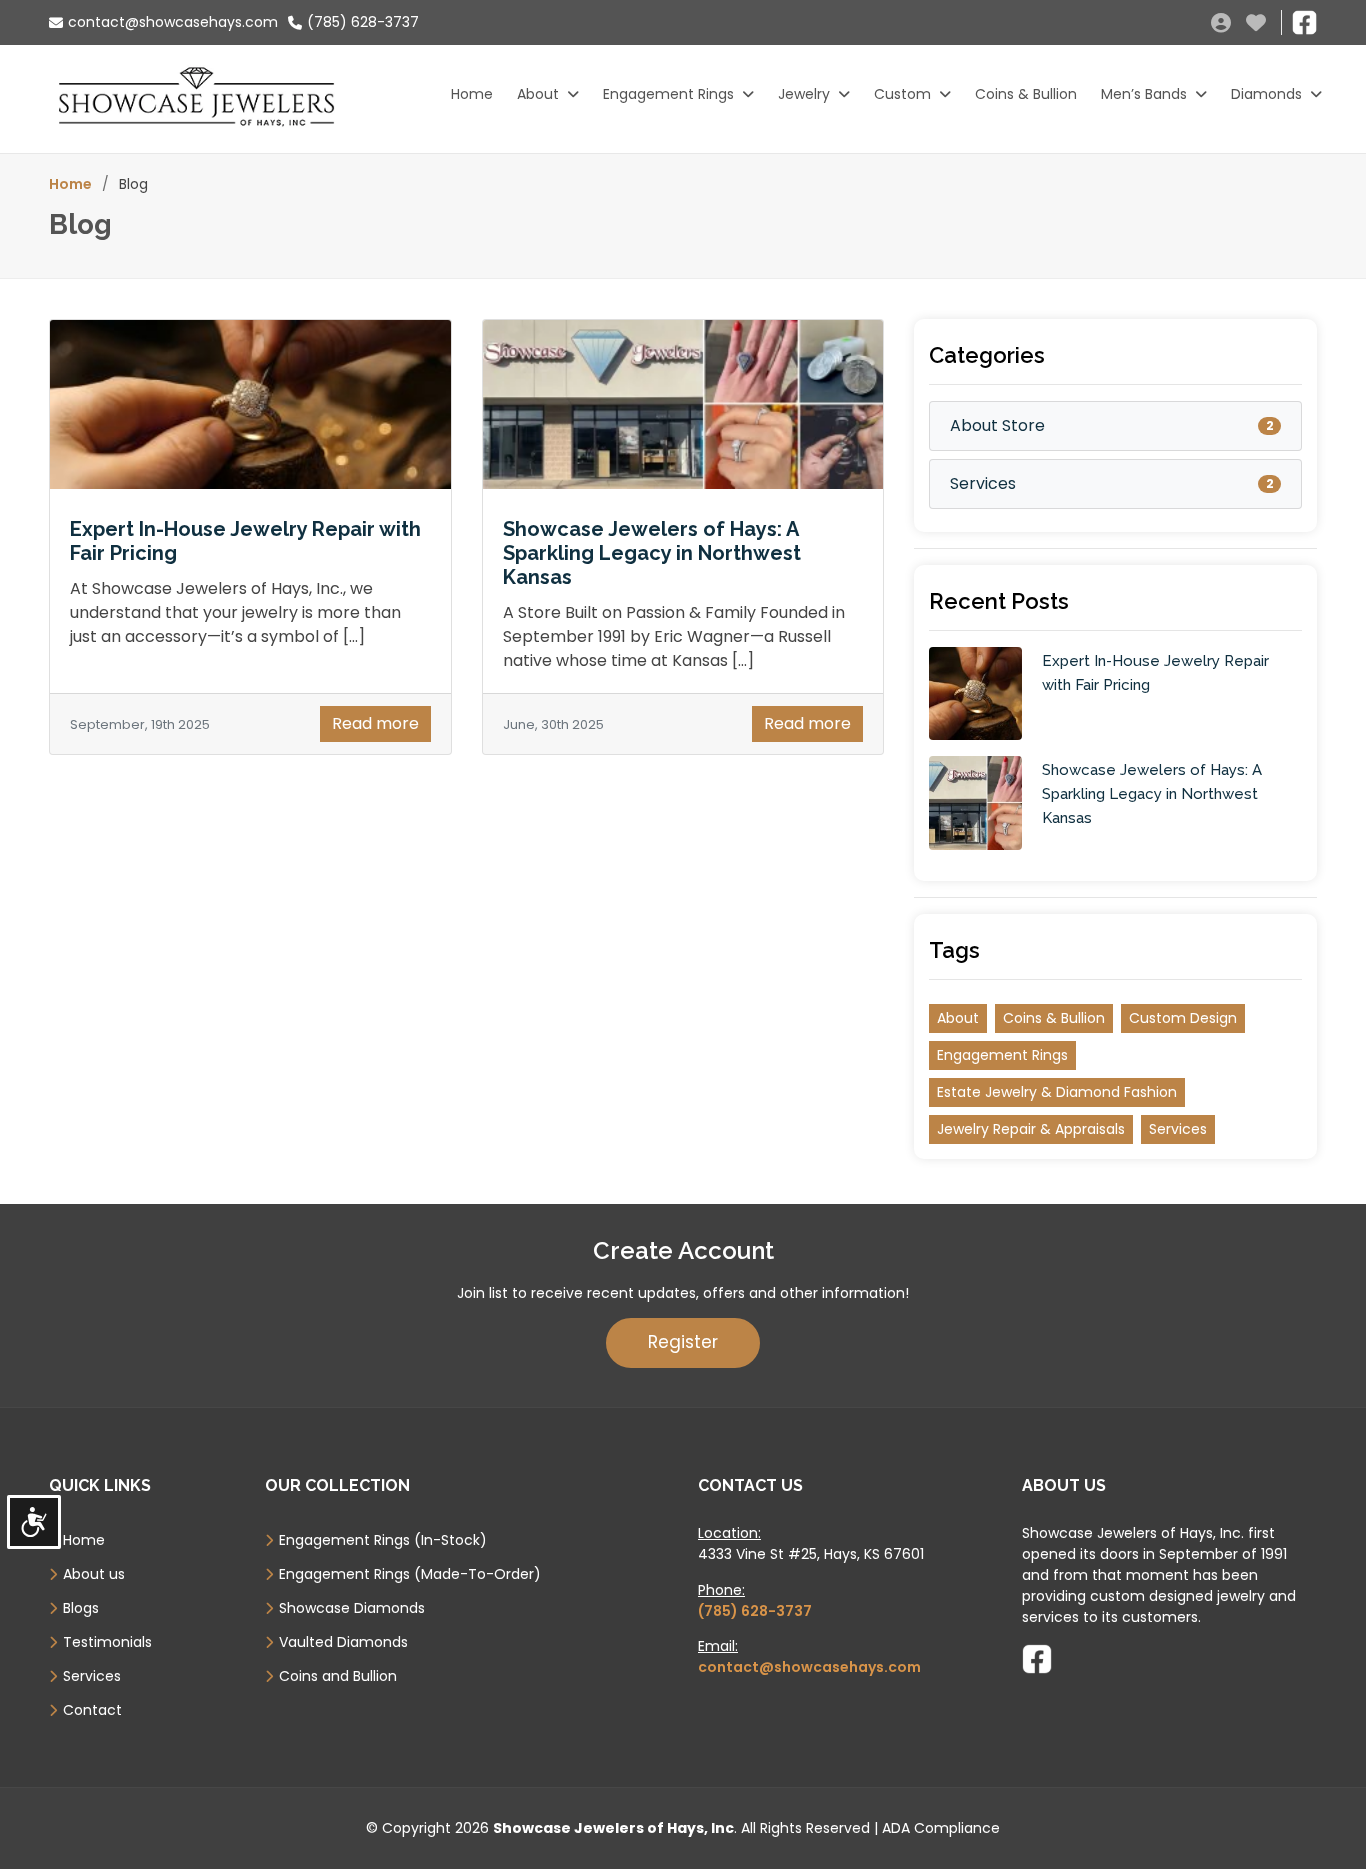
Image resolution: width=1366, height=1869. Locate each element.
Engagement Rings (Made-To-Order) (410, 1574)
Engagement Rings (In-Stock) (383, 1540)
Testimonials (107, 1642)
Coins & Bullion (1026, 94)
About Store (997, 425)
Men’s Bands (1144, 94)
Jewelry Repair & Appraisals (1031, 1129)
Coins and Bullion (338, 1676)
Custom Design (1183, 1018)
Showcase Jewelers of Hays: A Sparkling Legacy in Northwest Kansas (652, 553)
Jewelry (804, 94)
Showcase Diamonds (352, 1608)
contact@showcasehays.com (173, 22)
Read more (375, 723)
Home (472, 94)
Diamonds (1266, 94)
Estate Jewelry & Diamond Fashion (1057, 1092)
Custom (902, 94)
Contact (92, 1710)
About (538, 94)
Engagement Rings (668, 94)
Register (683, 1342)
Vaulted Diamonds (343, 1642)
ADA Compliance (941, 1828)
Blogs (81, 1608)
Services (983, 483)
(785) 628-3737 (363, 22)
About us (94, 1574)
